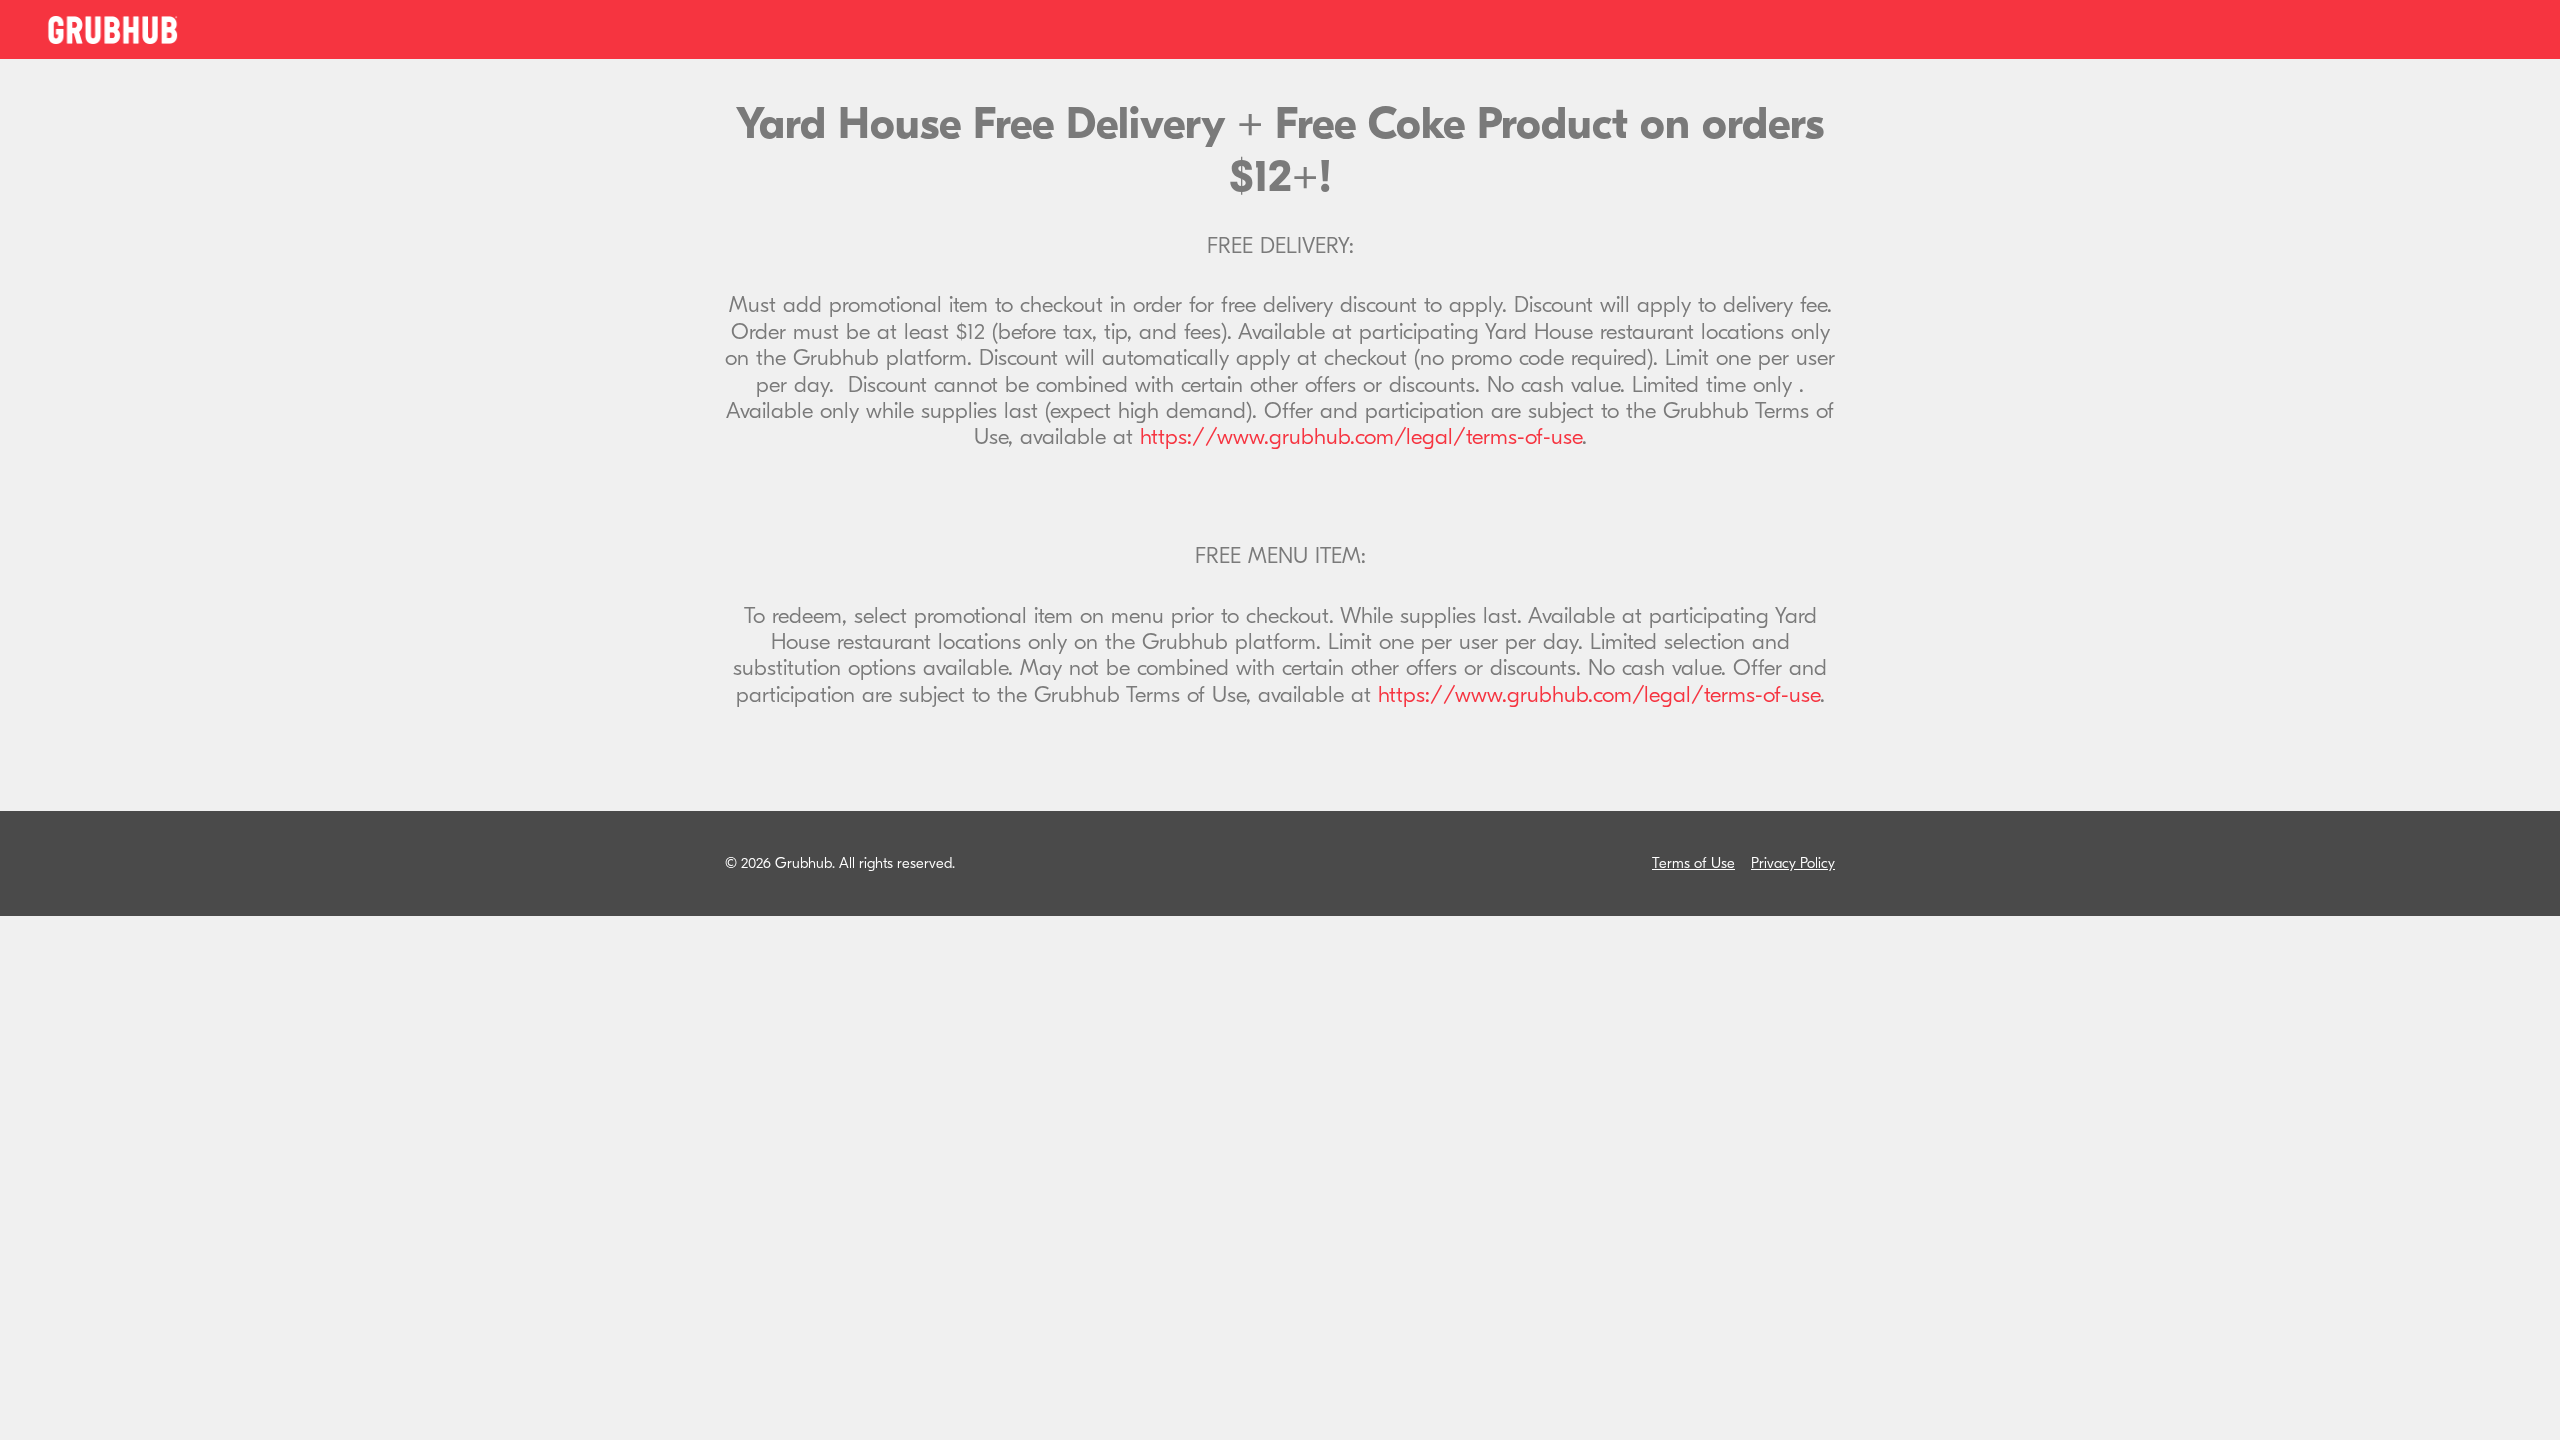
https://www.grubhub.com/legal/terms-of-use (1361, 437)
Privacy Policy (1793, 863)
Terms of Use (1693, 863)
